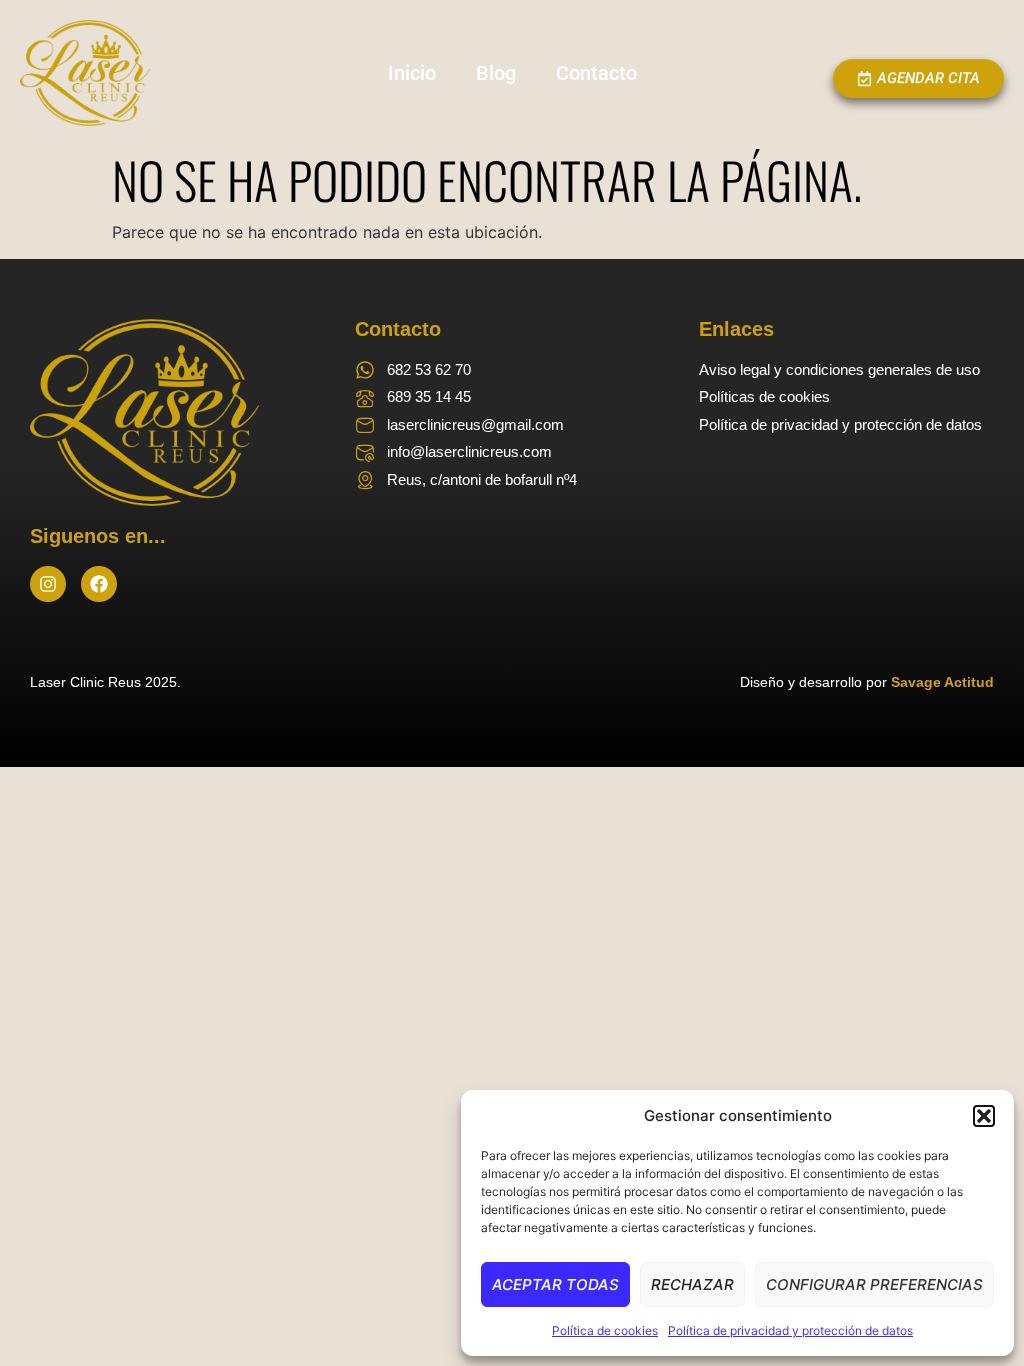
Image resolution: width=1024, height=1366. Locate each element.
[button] (984, 1116)
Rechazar (692, 1284)
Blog (496, 73)
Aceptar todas (555, 1284)
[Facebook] (99, 584)
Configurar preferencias (874, 1284)
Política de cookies (605, 1330)
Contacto (596, 73)
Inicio (412, 73)
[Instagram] (48, 584)
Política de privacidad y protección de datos (790, 1330)
